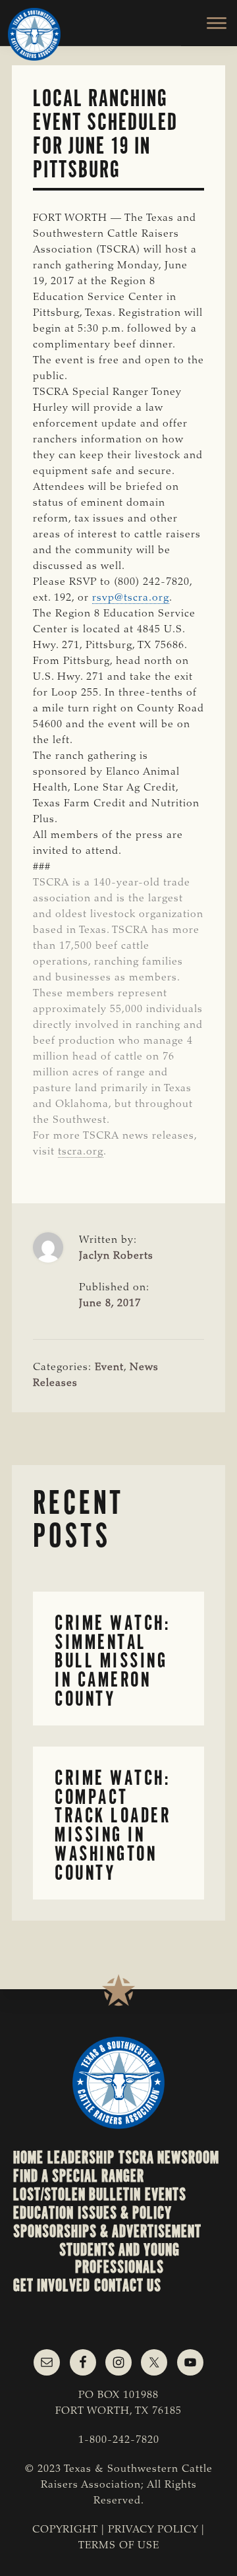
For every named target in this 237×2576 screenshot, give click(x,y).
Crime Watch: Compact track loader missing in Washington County (113, 1825)
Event (109, 1367)
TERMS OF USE (119, 2546)
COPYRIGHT (65, 2530)
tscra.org (81, 1152)
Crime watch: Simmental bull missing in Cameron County (112, 1661)
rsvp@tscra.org (131, 598)
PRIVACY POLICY (153, 2530)
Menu (209, 23)
